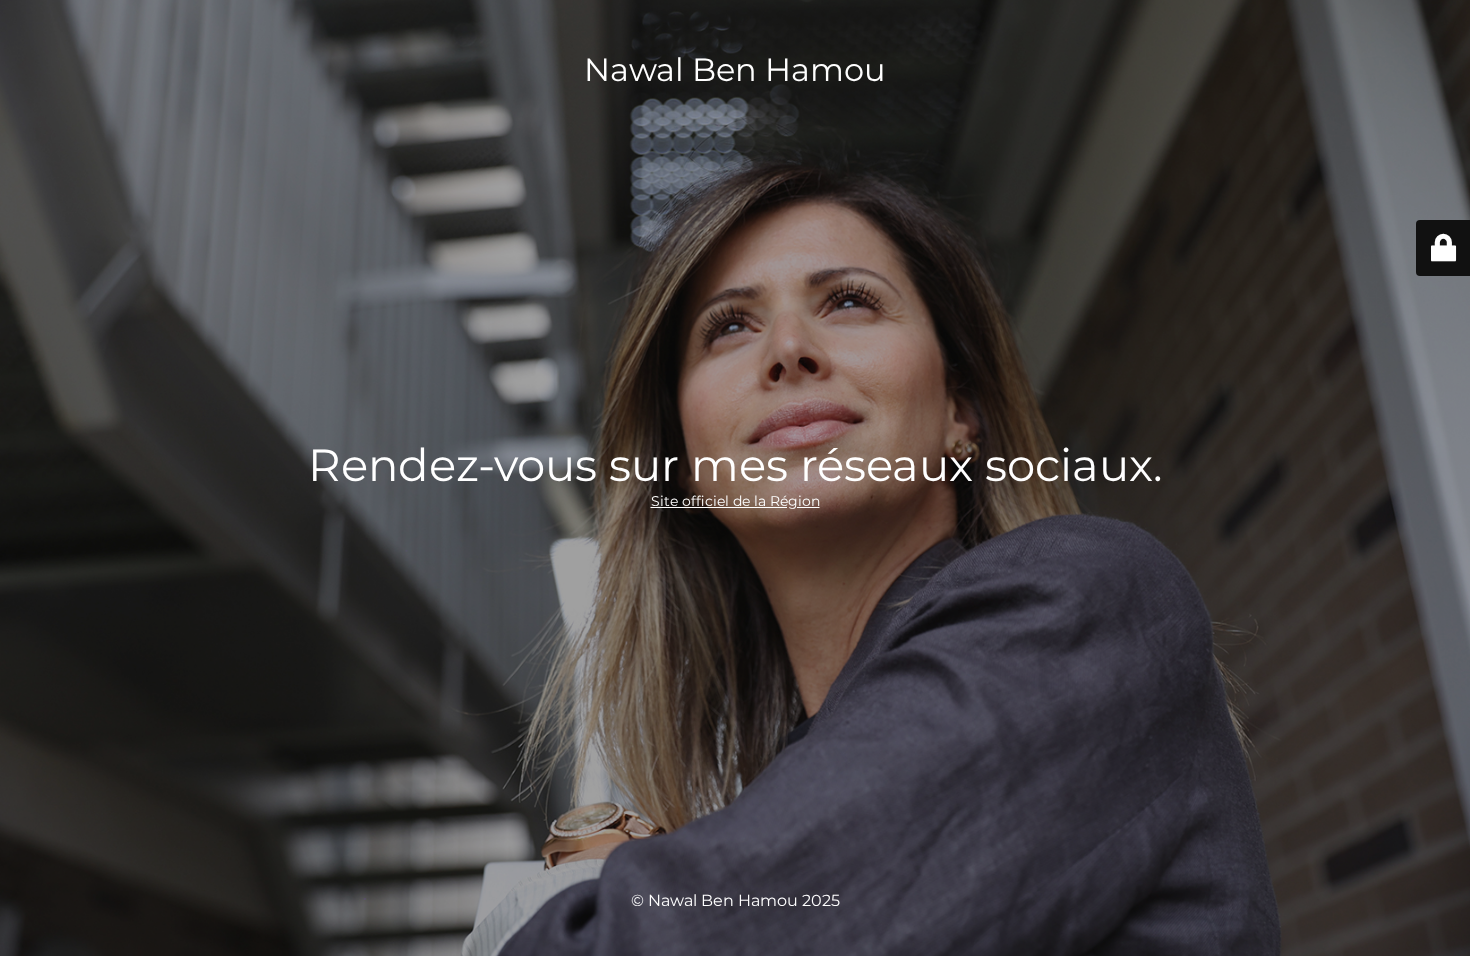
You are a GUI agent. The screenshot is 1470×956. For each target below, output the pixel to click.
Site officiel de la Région (735, 501)
